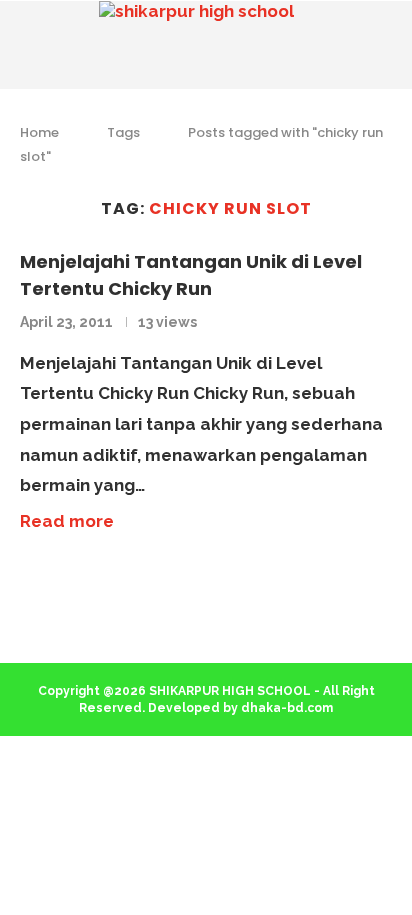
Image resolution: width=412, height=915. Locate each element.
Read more (67, 521)
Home (39, 132)
